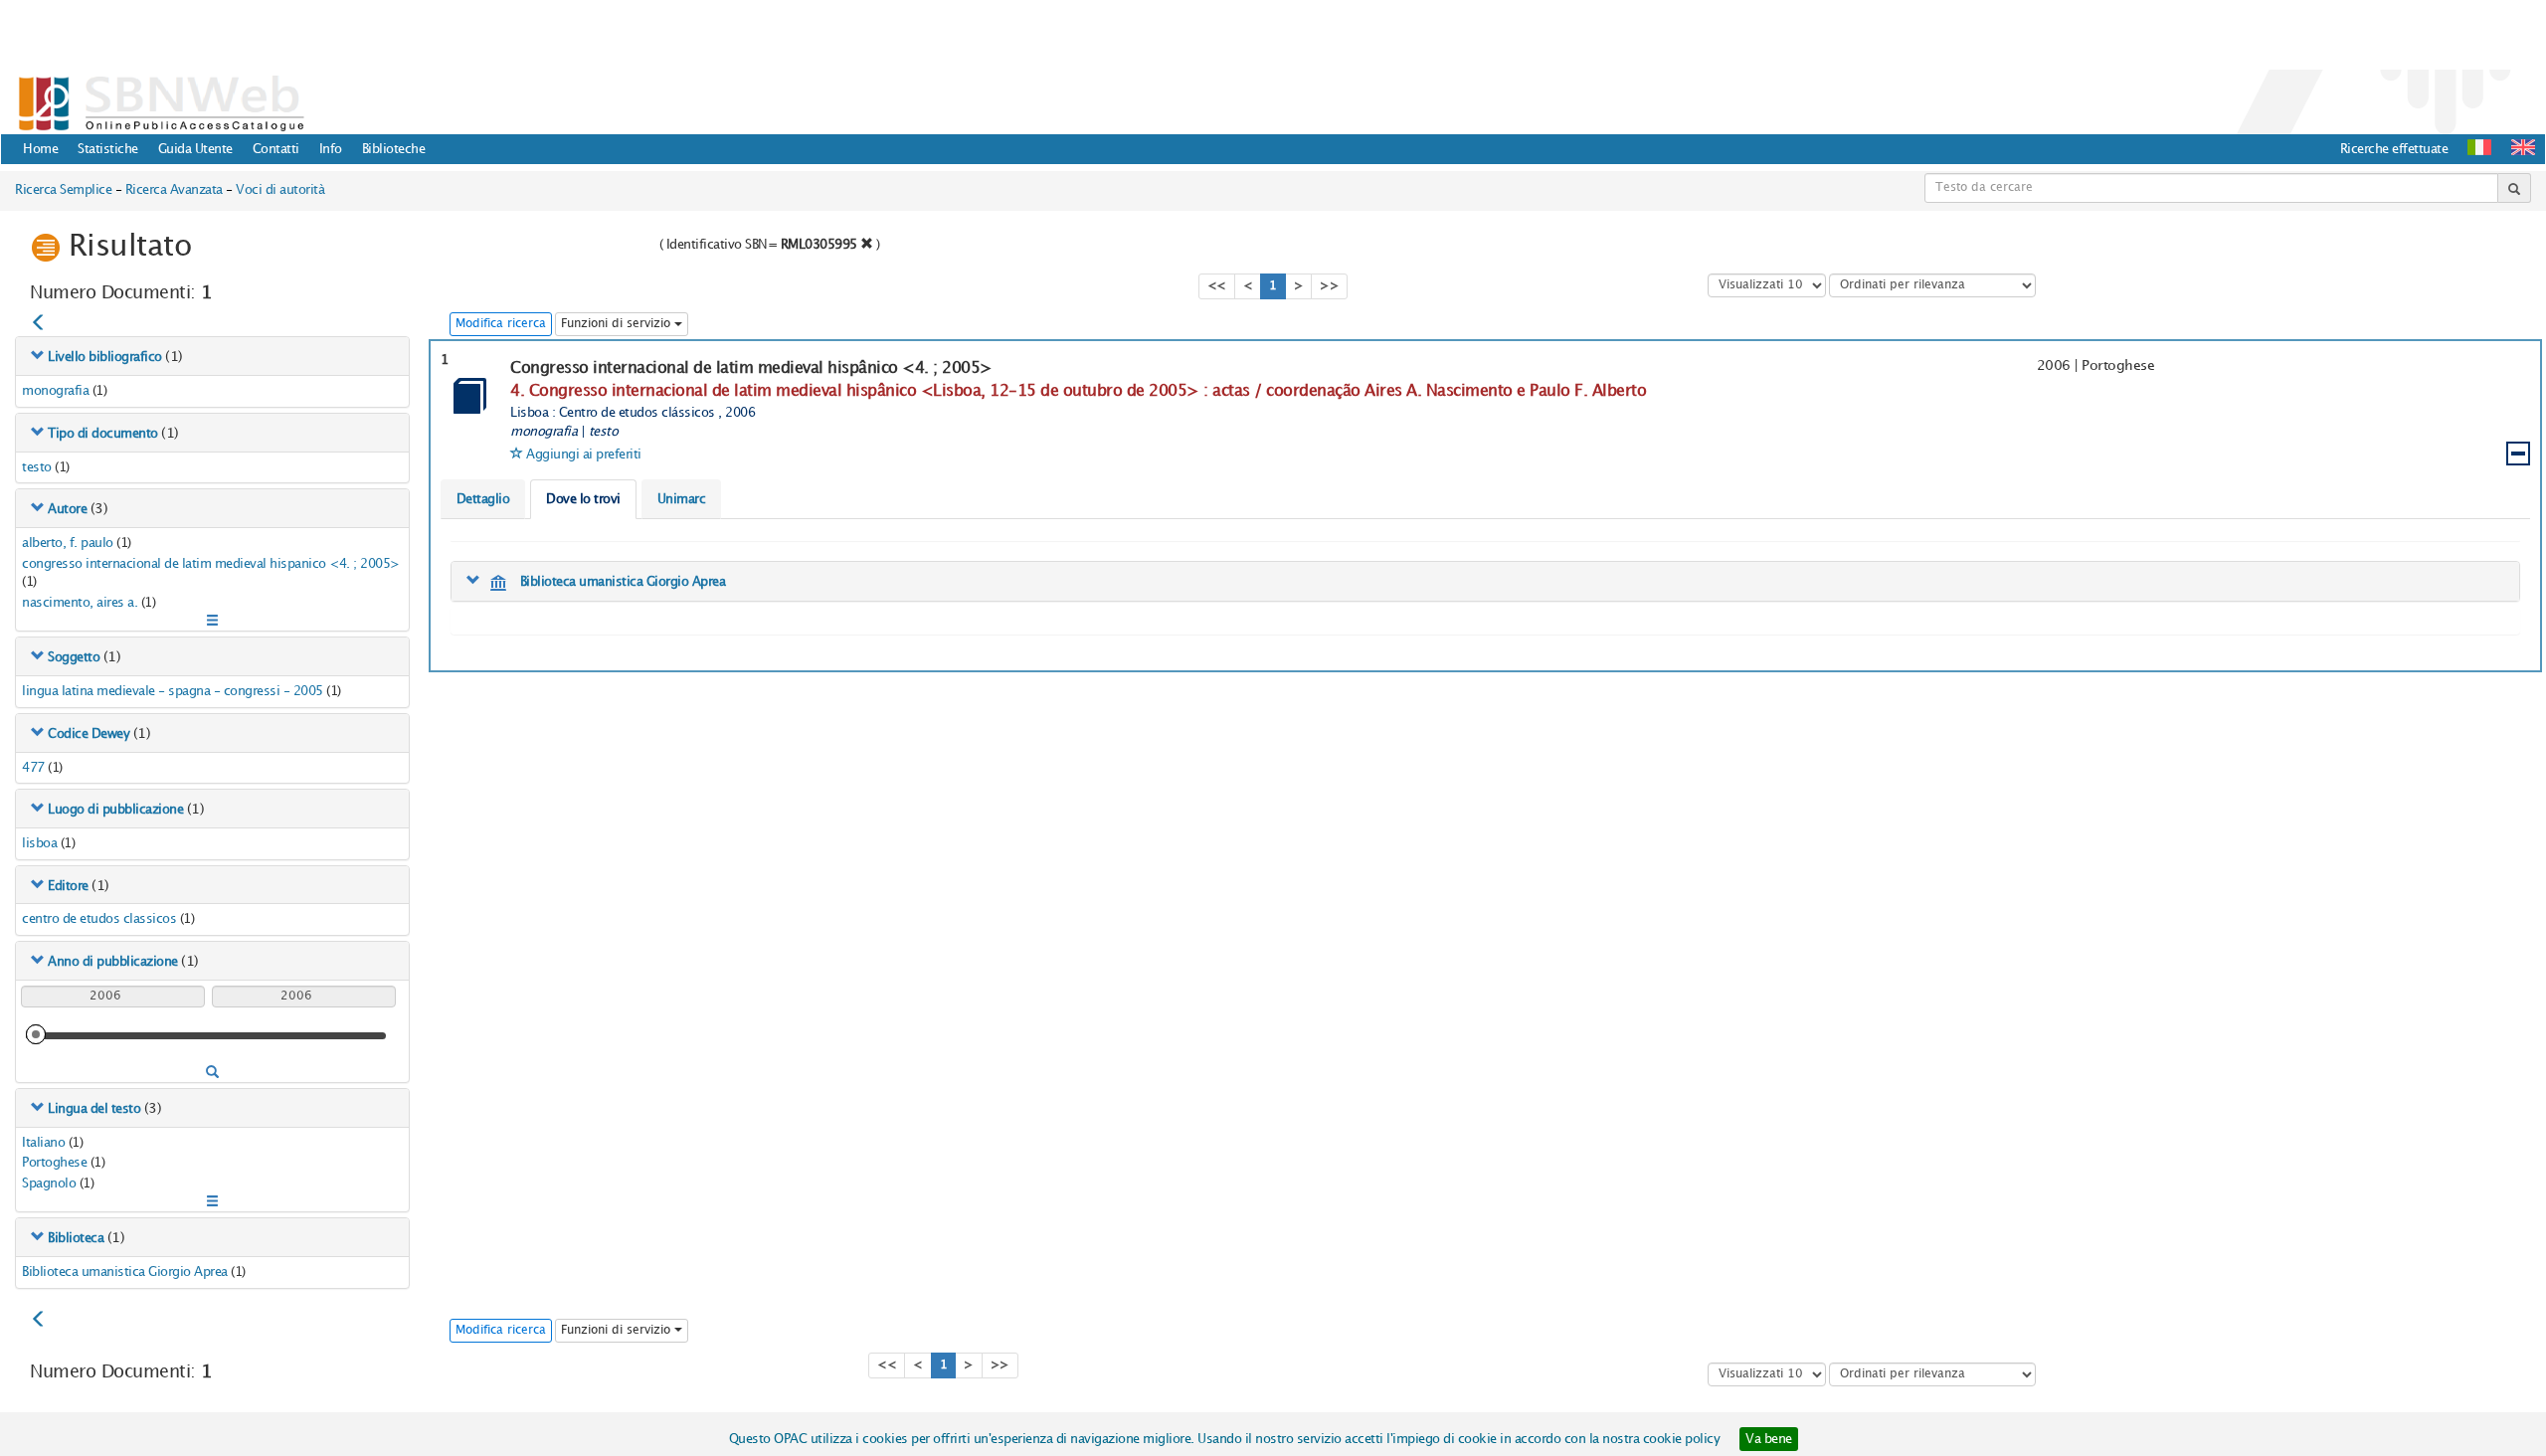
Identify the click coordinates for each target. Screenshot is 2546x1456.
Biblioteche (394, 149)
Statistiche (108, 149)
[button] (2523, 147)
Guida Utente (195, 149)
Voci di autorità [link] (280, 190)
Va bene (1769, 1439)
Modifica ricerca (501, 324)
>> (1329, 286)
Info (331, 149)
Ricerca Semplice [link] (63, 190)
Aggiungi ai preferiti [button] (584, 455)
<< (1217, 286)
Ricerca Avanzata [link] (174, 190)
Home (40, 149)
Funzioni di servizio (618, 324)
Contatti (276, 149)
